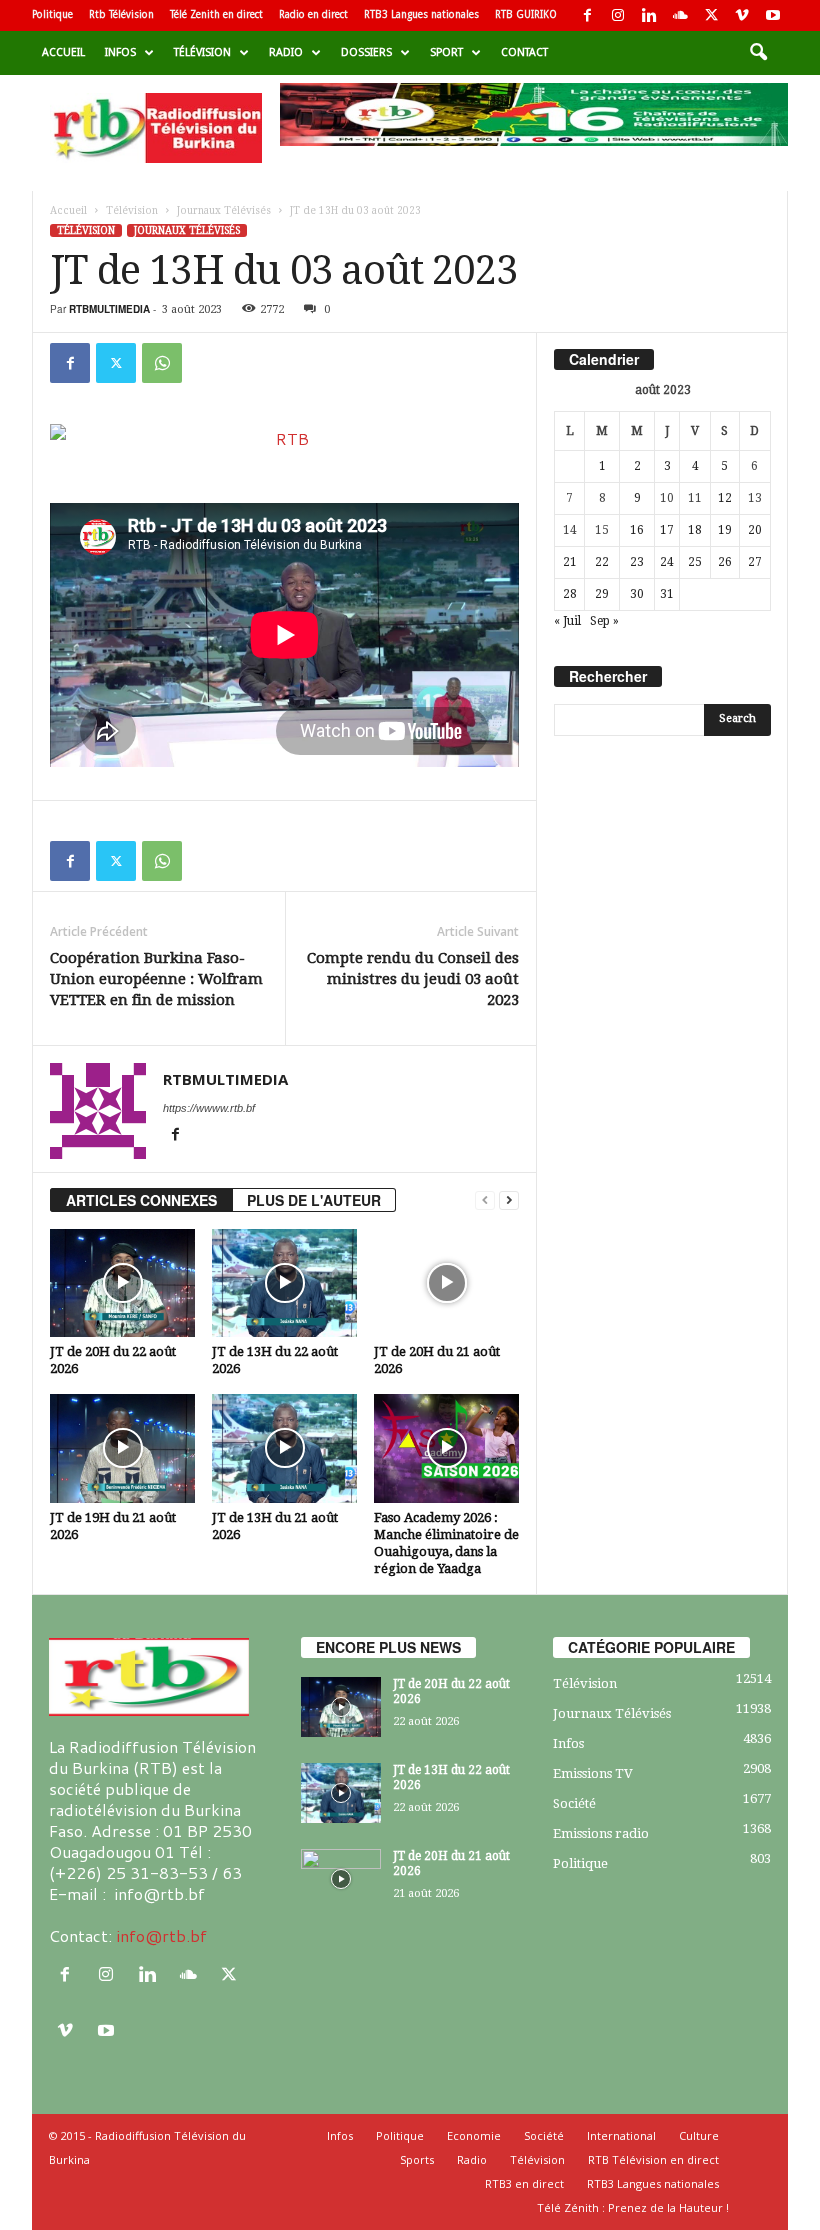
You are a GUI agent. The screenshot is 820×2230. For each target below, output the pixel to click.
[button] (758, 53)
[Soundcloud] (680, 15)
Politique (52, 14)
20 (755, 530)
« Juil (567, 621)
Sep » (604, 621)
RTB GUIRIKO (526, 14)
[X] (711, 15)
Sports (417, 2159)
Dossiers (366, 52)
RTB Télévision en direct (653, 2159)
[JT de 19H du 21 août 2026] (122, 1448)
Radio (286, 52)
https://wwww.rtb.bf (209, 1108)
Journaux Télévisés (224, 210)
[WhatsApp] (162, 363)
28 (570, 594)
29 (602, 594)
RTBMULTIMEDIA (109, 309)
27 (755, 562)
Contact (524, 52)
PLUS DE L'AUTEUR (314, 1200)
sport (446, 52)
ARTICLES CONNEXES (141, 1200)
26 (725, 562)
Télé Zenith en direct (216, 14)
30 (637, 594)
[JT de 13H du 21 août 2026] (284, 1448)
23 (637, 562)
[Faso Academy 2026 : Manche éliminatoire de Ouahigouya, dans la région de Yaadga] (446, 1448)
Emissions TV (593, 1773)
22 (602, 562)
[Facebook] (587, 15)
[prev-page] (485, 1200)
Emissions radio (601, 1833)
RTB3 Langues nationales (421, 14)
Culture (699, 2135)
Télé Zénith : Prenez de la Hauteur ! (633, 2207)
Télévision (202, 52)
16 (637, 530)
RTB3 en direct (524, 2183)
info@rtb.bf (161, 1935)
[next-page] (509, 1200)
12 (725, 498)
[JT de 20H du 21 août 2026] (446, 1283)
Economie (474, 2135)
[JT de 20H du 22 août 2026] (122, 1283)
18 (695, 530)
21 (570, 562)
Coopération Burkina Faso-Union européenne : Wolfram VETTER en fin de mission (156, 979)
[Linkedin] (649, 15)
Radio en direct (313, 14)
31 (667, 594)
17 (667, 530)
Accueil (63, 52)
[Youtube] (773, 15)
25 (695, 562)
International (621, 2135)
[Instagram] (618, 15)
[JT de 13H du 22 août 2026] (284, 1283)
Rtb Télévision (121, 14)
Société (574, 1803)
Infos (120, 52)
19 (725, 530)
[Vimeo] (742, 15)
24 (667, 562)
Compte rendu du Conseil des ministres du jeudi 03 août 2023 (413, 979)
